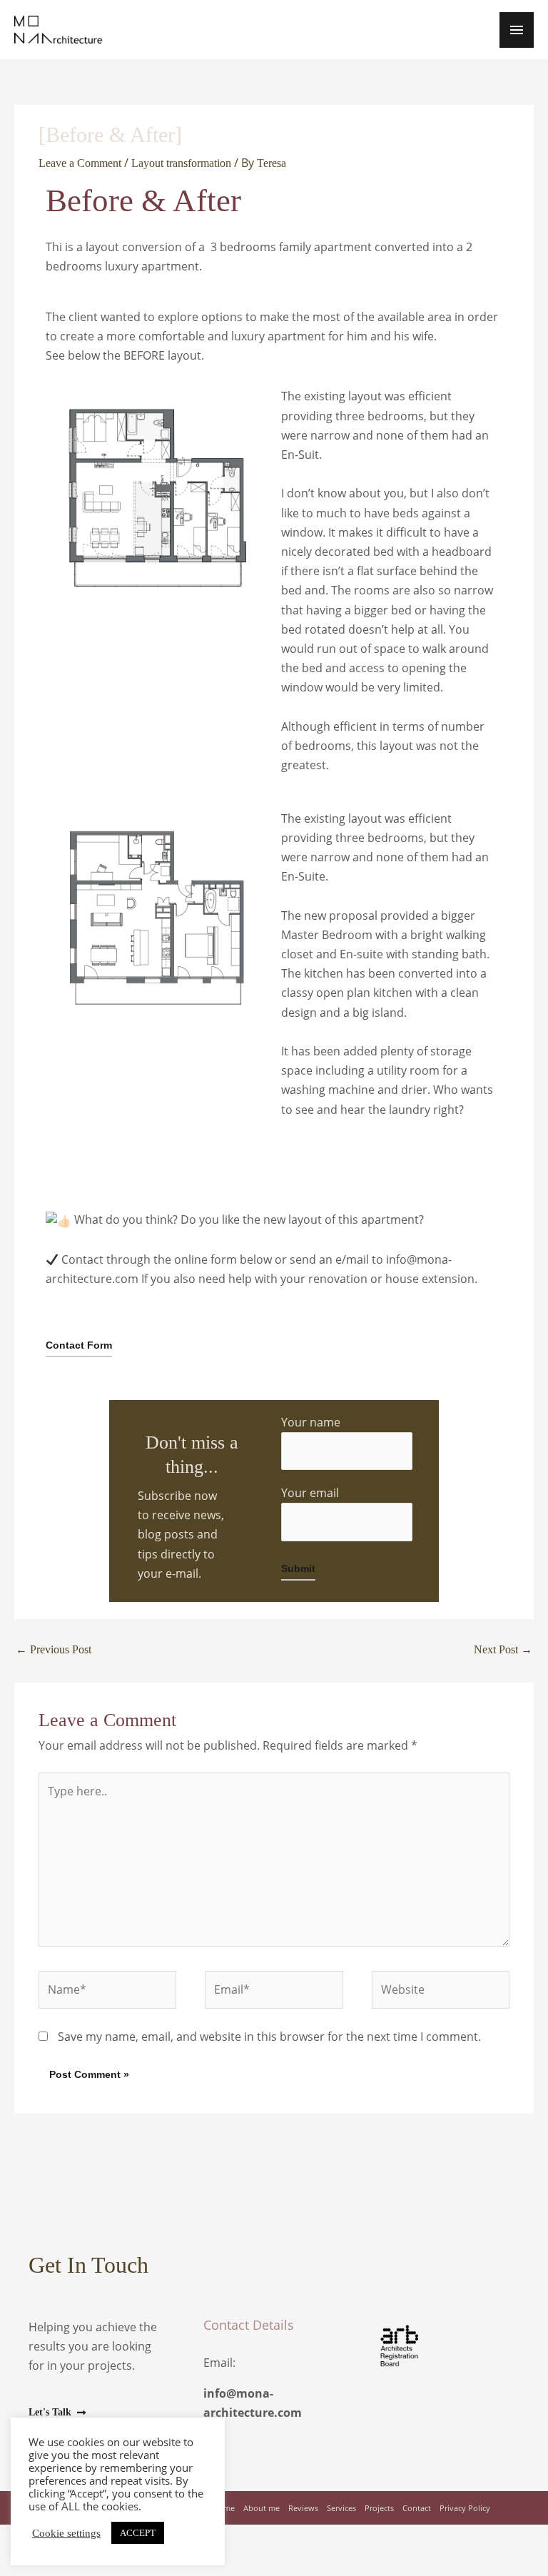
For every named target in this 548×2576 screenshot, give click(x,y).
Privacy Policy (465, 2508)
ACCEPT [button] (138, 2533)
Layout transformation (181, 163)
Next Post (503, 1649)
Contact (417, 2508)
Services (341, 2508)
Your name (311, 1422)
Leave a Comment (80, 163)
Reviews (303, 2508)
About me (262, 2508)
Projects (379, 2508)
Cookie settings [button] (66, 2533)
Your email (310, 1493)
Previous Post (54, 1649)
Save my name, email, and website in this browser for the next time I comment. (269, 2037)
